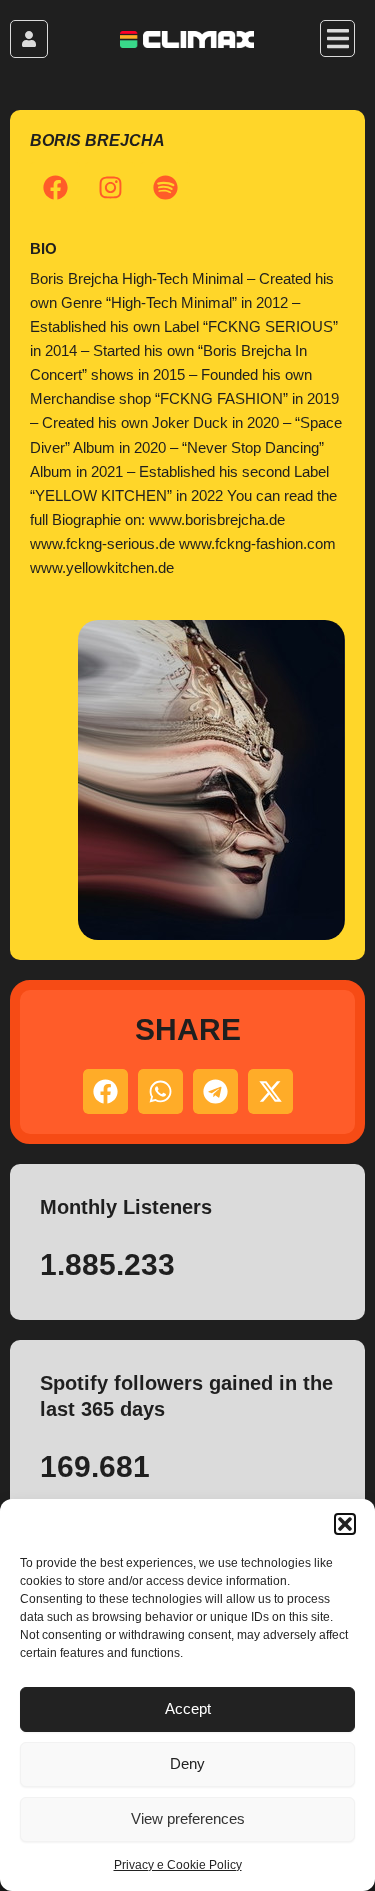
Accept (188, 1708)
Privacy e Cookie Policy (178, 1865)
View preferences (188, 1818)
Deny (187, 1763)
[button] (345, 1524)
